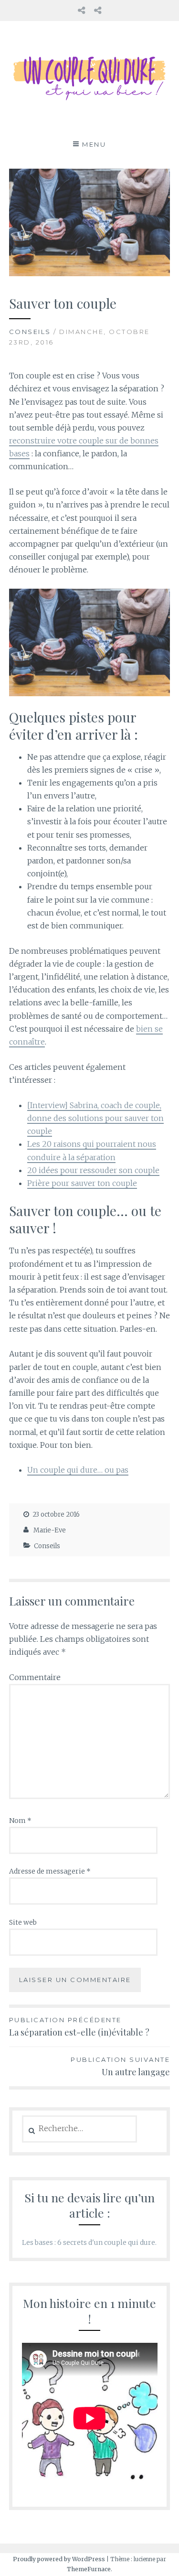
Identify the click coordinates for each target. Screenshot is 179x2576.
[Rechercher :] (79, 2129)
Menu (94, 144)
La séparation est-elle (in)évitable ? (79, 2027)
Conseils (30, 332)
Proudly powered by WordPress (59, 2559)
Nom (20, 1821)
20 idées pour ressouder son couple (93, 1170)
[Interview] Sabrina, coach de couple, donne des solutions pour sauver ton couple (95, 1118)
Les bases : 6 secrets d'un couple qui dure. (89, 2242)
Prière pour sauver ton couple (82, 1183)
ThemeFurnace (89, 2569)
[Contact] (98, 10)
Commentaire (35, 1677)
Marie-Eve (50, 1530)
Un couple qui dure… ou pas (78, 1470)
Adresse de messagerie (50, 1871)
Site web (23, 1922)
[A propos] (81, 10)
